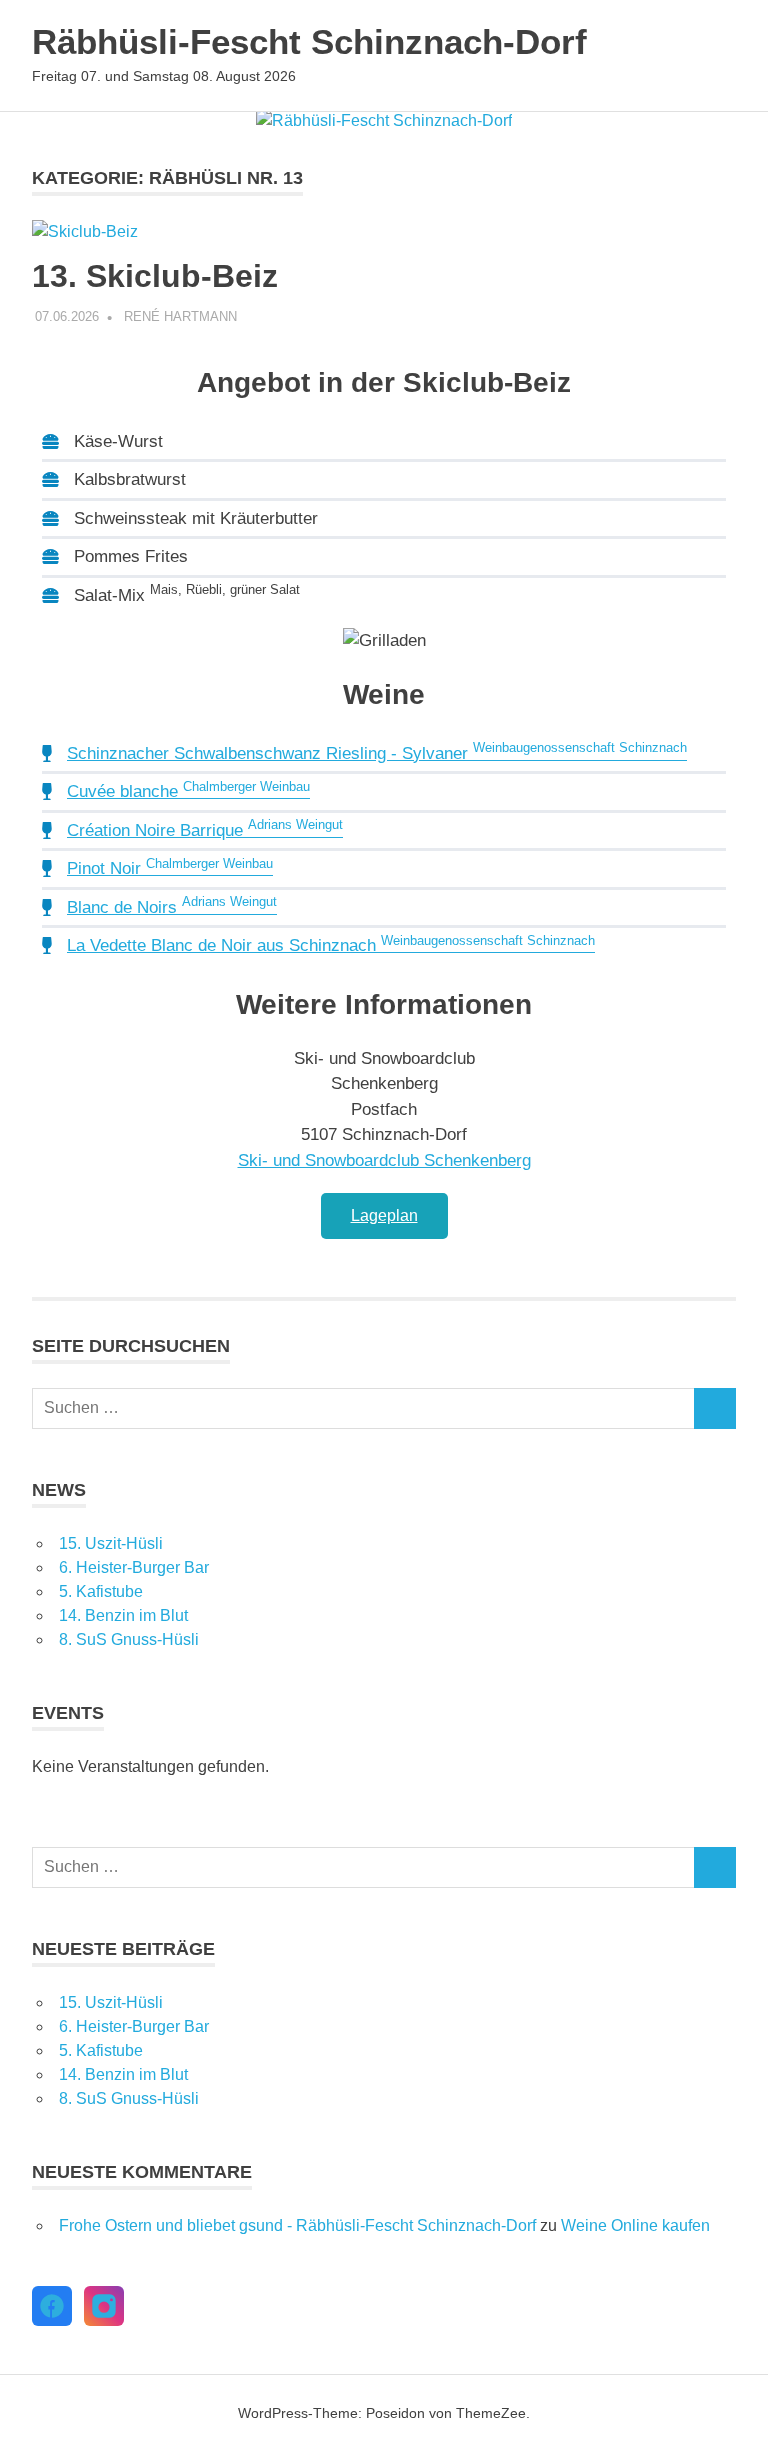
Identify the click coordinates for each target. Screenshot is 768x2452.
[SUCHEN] (715, 1408)
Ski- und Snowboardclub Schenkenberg (384, 1160)
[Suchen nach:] (363, 1408)
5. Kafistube (101, 1591)
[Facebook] (52, 2306)
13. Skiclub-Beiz (155, 276)
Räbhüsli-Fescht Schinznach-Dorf (309, 41)
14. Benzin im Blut (123, 1615)
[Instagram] (104, 2306)
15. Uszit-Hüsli (111, 1543)
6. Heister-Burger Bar (134, 1567)
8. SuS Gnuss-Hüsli (129, 1639)
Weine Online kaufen (635, 2225)
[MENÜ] (707, 56)
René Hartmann (180, 316)
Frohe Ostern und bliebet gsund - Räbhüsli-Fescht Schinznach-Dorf (297, 2225)
